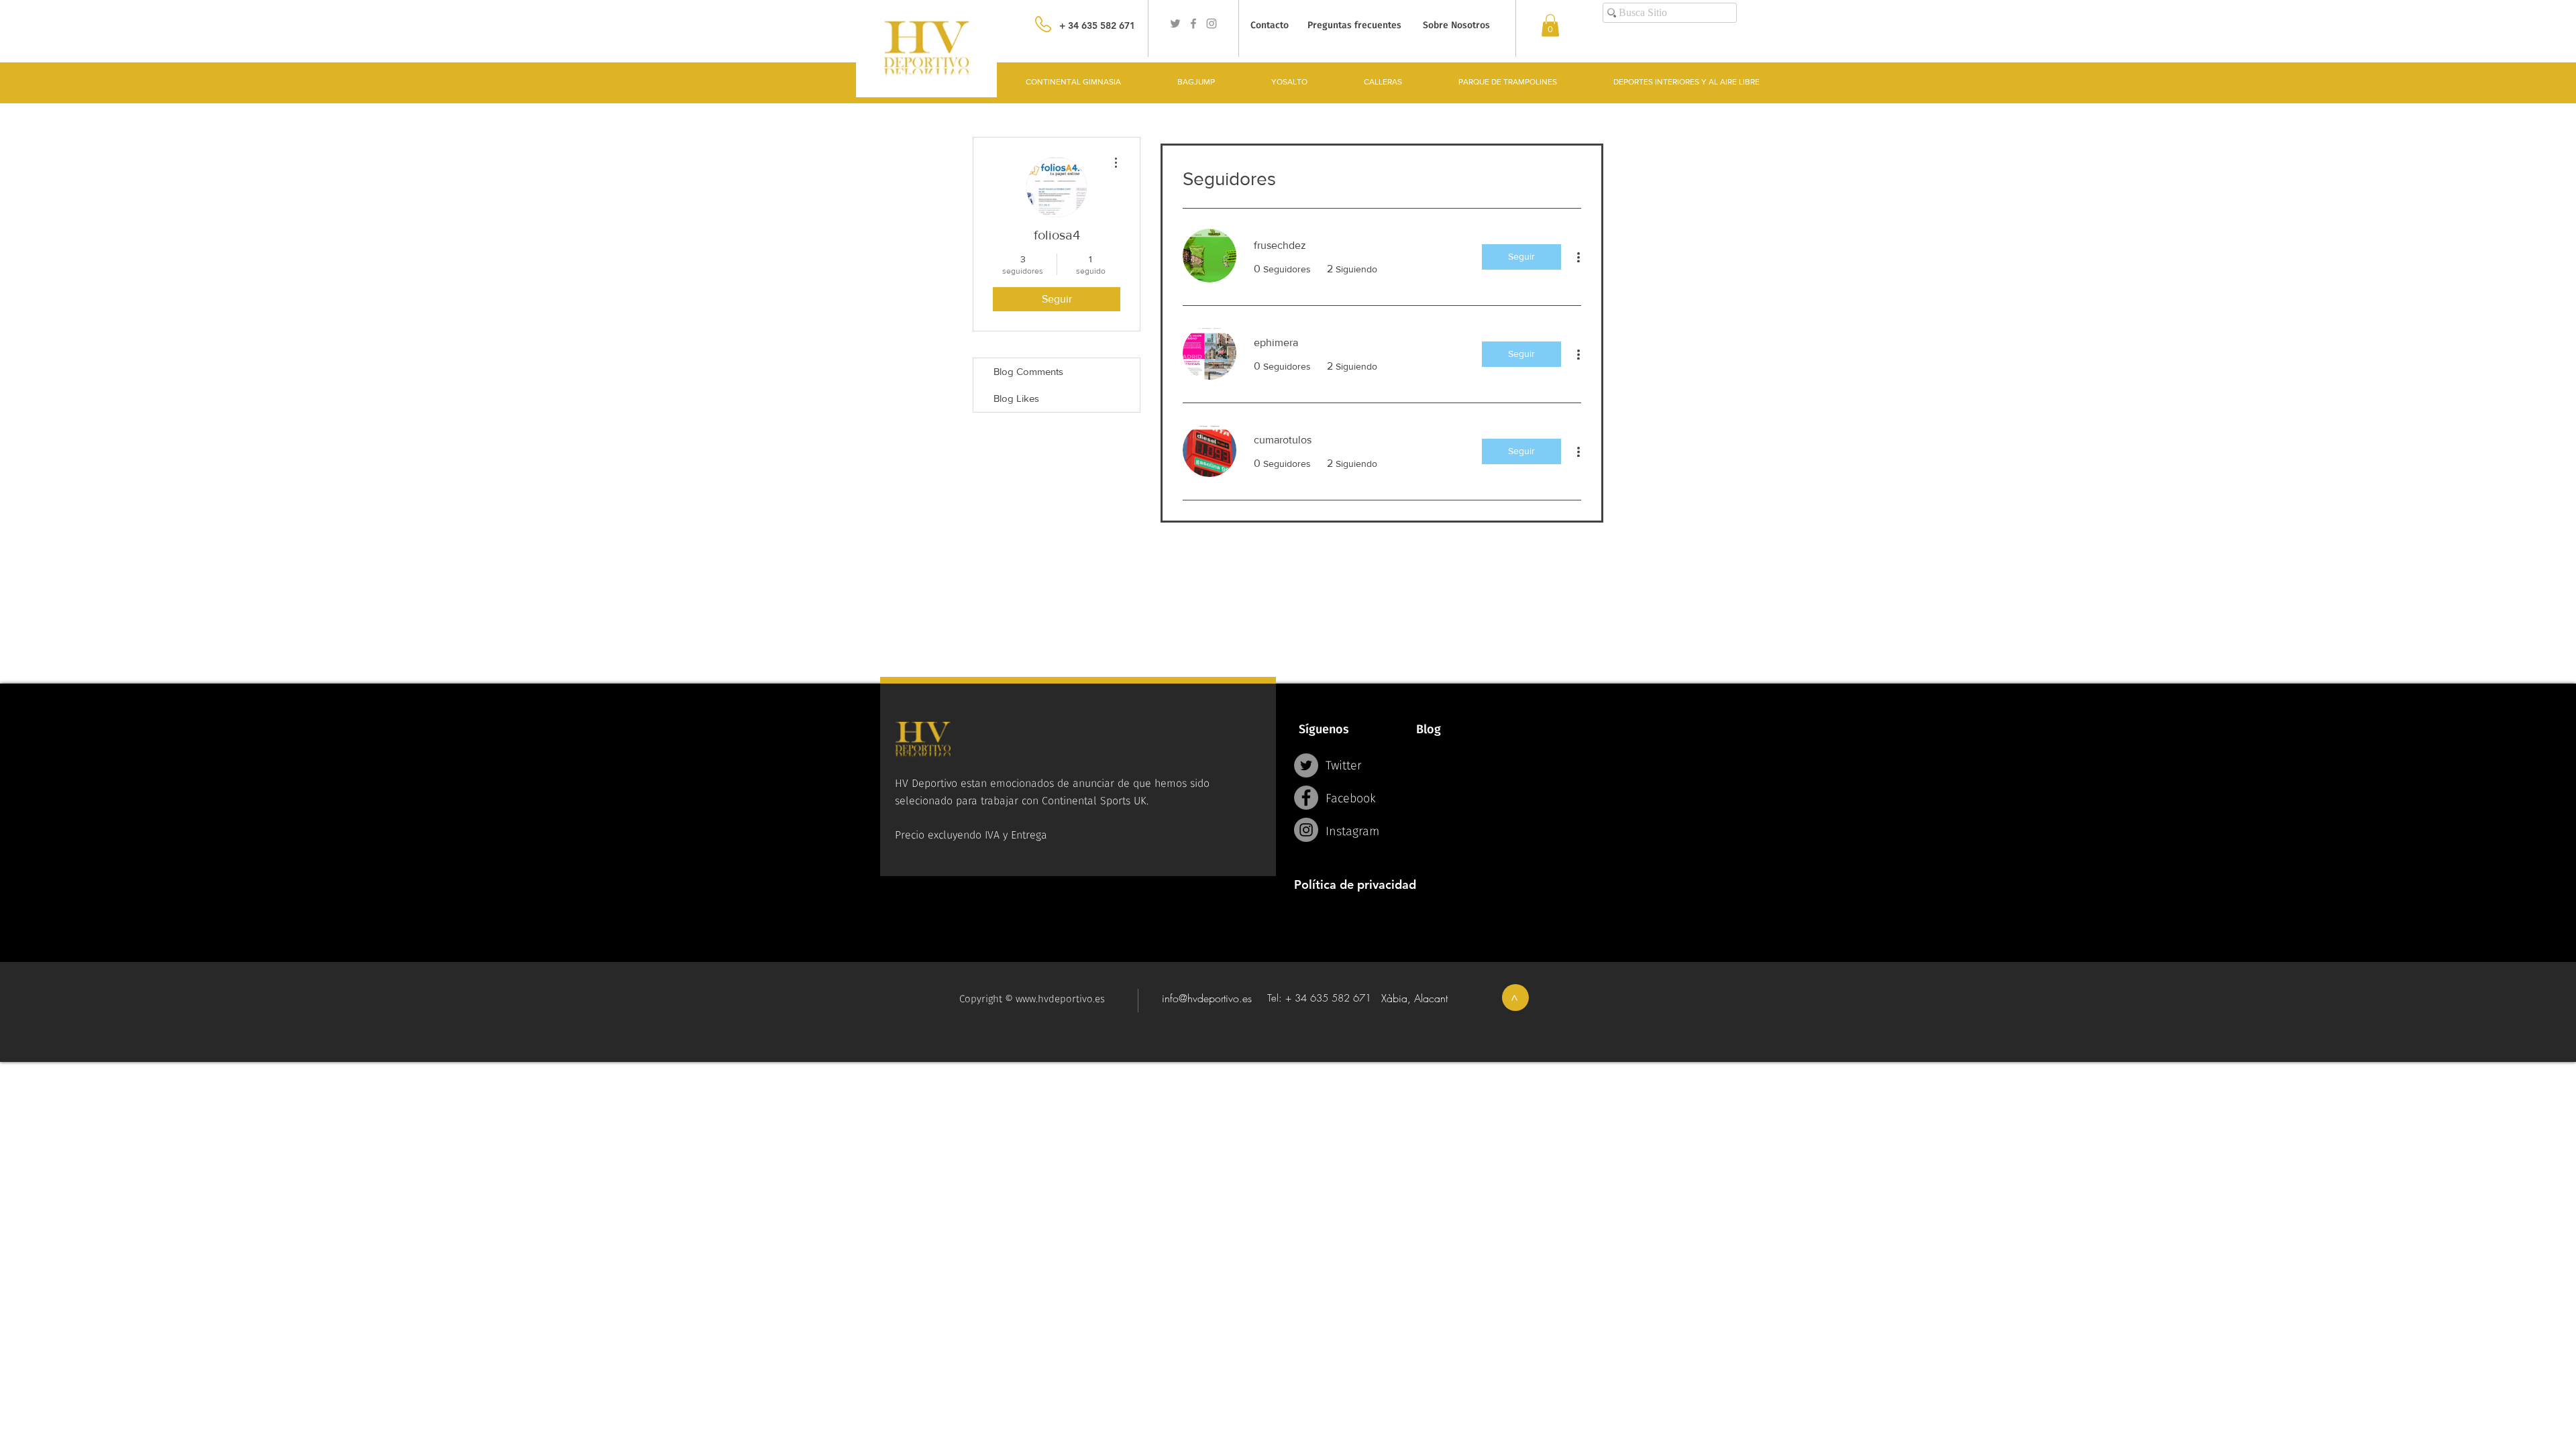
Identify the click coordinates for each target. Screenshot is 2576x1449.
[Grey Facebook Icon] (1193, 23)
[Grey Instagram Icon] (1212, 23)
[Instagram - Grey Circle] (1306, 830)
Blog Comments (1028, 371)
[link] (1550, 25)
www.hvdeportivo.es (1060, 999)
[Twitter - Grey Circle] (1306, 765)
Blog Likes (1016, 398)
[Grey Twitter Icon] (1175, 23)
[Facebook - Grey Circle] (1306, 798)
